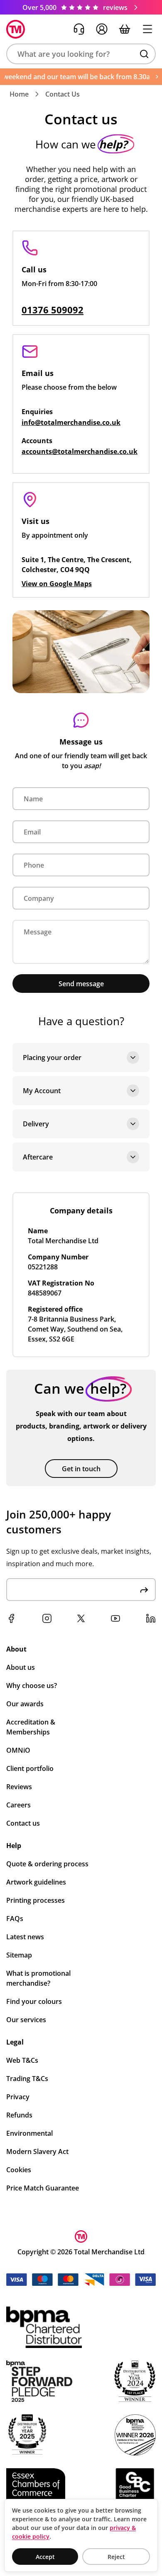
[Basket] (125, 29)
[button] (81, 54)
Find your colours (34, 2001)
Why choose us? (32, 1686)
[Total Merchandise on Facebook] (11, 1618)
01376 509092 (53, 310)
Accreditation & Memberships (31, 1727)
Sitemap (19, 1955)
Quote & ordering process (47, 1864)
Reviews (19, 1787)
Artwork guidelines (36, 1882)
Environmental (29, 2133)
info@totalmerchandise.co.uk (71, 422)
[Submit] (144, 1590)
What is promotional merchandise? (38, 1978)
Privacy (18, 2097)
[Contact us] (79, 29)
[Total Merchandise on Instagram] (47, 1618)
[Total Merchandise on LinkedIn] (151, 1618)
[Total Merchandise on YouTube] (115, 1618)
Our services (26, 2020)
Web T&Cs (22, 2060)
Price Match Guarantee (43, 2188)
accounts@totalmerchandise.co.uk (80, 451)
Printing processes (36, 1900)
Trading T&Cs (27, 2079)
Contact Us (63, 94)
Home (19, 94)
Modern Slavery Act (37, 2152)
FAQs (15, 1919)
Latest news (25, 1937)
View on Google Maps (57, 584)
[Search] (144, 54)
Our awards (25, 1704)
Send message (81, 984)
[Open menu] (147, 29)
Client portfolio (30, 1768)
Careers (18, 1805)
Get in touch (81, 1469)
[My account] (102, 29)
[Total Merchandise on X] (81, 1618)
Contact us (23, 1823)
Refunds (19, 2115)
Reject (116, 2557)
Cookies (19, 2170)
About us (21, 1667)
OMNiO (18, 1750)
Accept (45, 2557)
